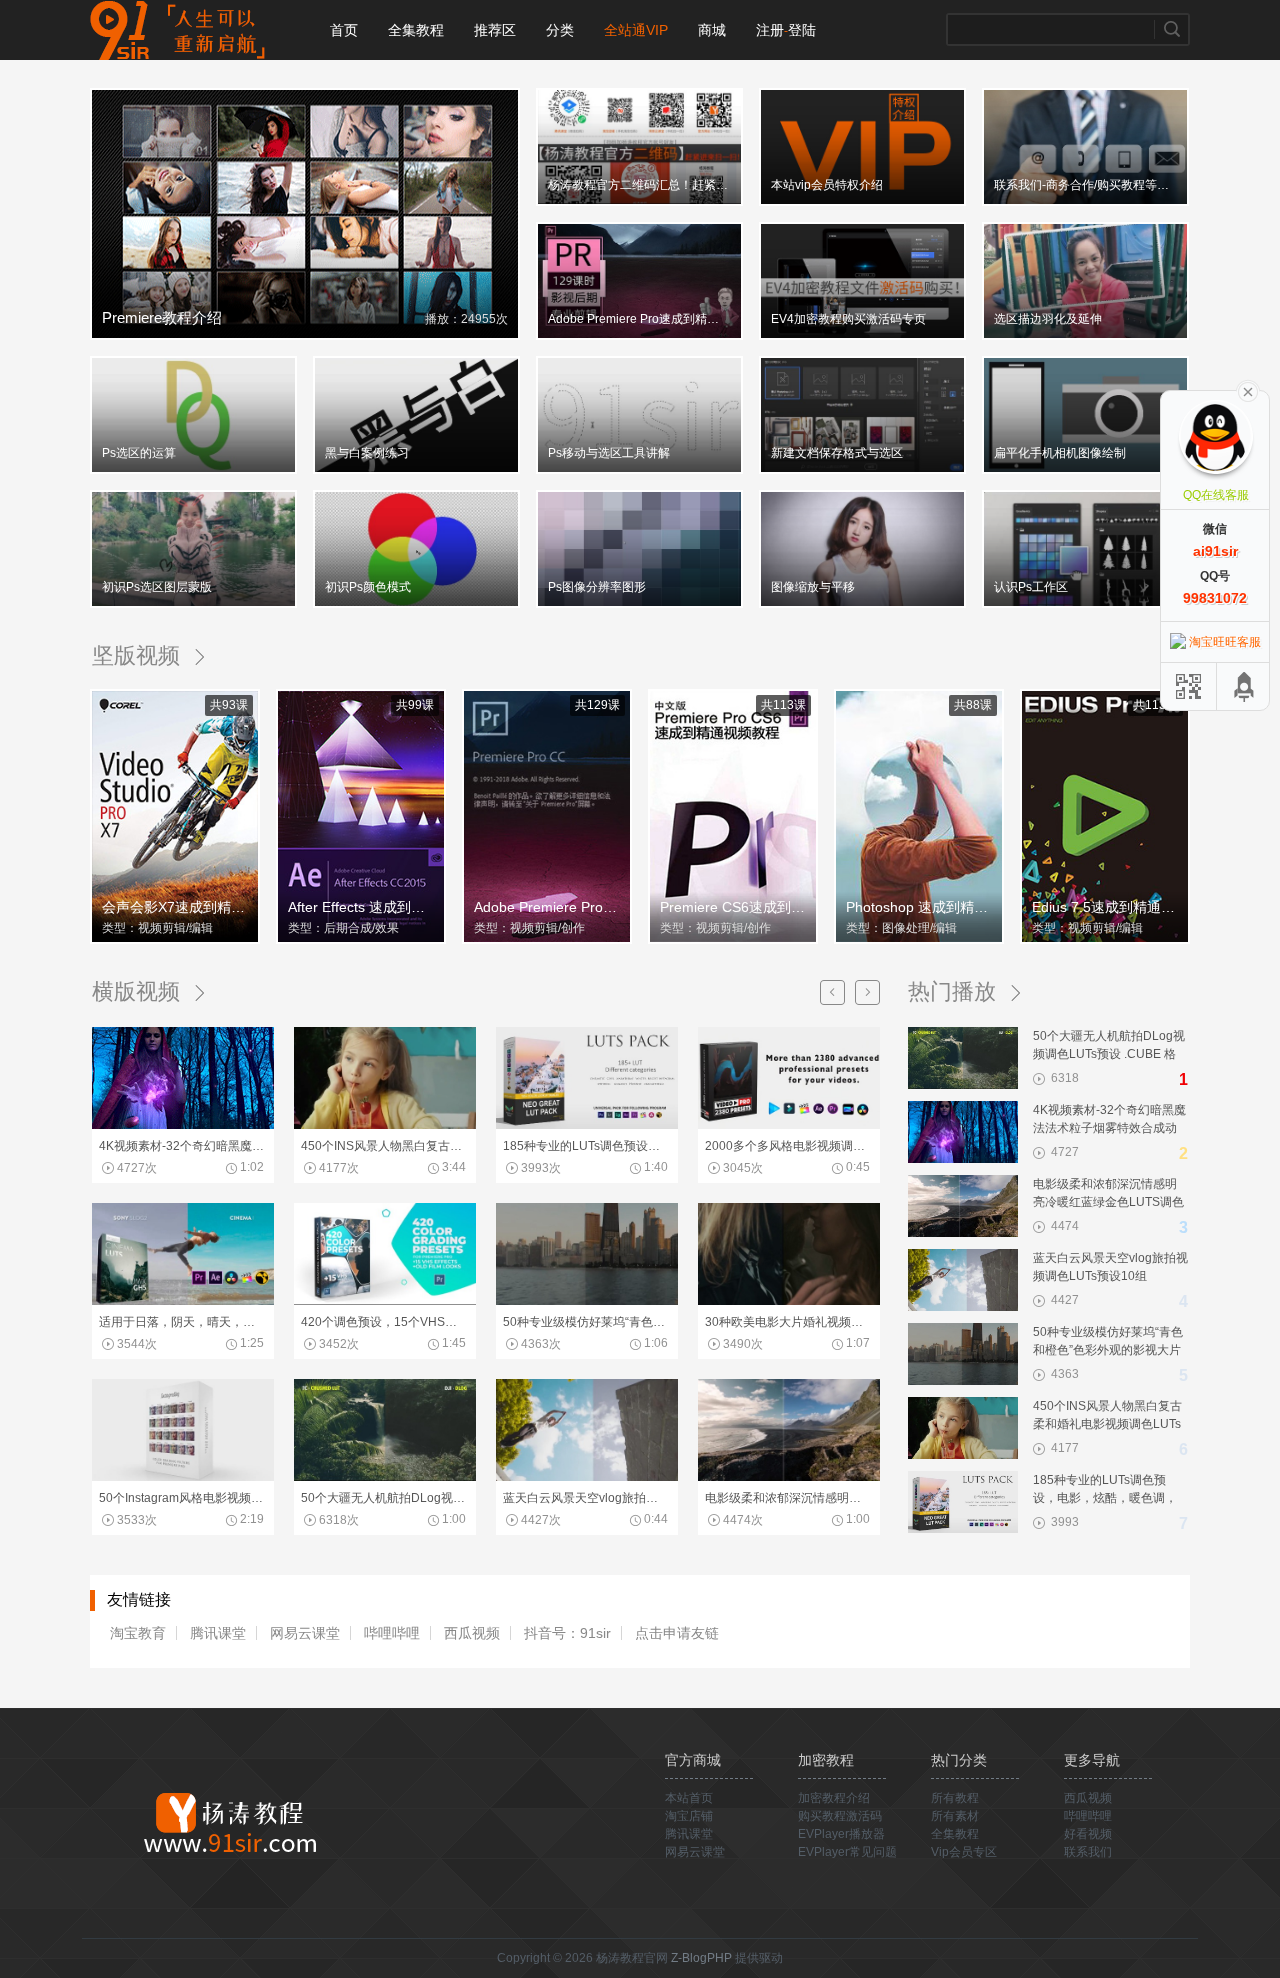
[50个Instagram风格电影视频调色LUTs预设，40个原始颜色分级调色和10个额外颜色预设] (183, 1477)
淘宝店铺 (689, 1816)
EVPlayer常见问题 (847, 1852)
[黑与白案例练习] (416, 470)
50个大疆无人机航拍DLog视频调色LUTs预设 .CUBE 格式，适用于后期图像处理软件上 (383, 1498)
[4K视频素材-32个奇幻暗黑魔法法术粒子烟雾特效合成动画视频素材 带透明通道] (183, 1125)
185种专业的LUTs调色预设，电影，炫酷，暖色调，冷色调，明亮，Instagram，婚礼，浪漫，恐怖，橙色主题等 (585, 1146)
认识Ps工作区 (1031, 587)
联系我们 (1088, 1852)
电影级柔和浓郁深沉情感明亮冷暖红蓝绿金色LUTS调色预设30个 (787, 1498)
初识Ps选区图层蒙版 (157, 587)
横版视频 (136, 991)
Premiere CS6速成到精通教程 (735, 907)
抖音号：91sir (567, 1633)
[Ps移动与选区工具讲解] (639, 470)
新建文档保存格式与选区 (837, 453)
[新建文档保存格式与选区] (862, 470)
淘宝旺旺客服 (1225, 642)
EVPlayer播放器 (841, 1834)
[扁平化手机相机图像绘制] (1085, 470)
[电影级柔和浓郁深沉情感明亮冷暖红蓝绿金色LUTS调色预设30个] (789, 1477)
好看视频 (1088, 1834)
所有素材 (955, 1816)
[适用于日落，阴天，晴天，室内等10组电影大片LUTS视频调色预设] (183, 1301)
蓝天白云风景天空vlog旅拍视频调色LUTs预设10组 (585, 1498)
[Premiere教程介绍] (305, 336)
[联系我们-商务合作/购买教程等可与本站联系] (1085, 202)
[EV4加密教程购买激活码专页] (862, 336)
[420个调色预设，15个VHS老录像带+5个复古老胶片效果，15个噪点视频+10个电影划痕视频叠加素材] (385, 1301)
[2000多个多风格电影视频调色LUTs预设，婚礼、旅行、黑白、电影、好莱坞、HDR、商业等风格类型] (789, 1125)
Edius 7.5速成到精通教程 (1107, 907)
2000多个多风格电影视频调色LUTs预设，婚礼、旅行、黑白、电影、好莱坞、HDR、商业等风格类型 (787, 1146)
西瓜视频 (472, 1633)
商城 (712, 30)
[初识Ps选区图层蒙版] (193, 604)
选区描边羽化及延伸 (1048, 319)
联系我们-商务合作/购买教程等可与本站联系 (1084, 185)
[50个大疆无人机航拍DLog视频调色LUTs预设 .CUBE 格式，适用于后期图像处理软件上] (385, 1477)
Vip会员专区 (964, 1852)
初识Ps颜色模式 (368, 587)
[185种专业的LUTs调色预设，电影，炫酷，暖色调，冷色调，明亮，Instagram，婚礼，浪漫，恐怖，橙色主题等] (587, 1125)
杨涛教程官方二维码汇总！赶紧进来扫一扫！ (638, 185)
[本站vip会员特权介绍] (862, 202)
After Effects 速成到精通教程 (363, 907)
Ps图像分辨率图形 (597, 587)
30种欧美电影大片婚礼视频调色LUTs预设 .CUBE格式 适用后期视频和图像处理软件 (787, 1322)
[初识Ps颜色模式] (416, 604)
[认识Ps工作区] (1085, 604)
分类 (560, 30)
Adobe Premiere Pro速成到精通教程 (638, 319)
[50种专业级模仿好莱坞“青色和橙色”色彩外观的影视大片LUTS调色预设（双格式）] (587, 1301)
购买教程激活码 (840, 1816)
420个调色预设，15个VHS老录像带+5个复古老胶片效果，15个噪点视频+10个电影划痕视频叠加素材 (383, 1322)
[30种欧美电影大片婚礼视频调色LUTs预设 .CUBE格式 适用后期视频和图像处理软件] (789, 1301)
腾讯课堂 (218, 1633)
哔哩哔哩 (392, 1633)
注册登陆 (786, 30)
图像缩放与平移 (813, 587)
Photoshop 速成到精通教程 (921, 907)
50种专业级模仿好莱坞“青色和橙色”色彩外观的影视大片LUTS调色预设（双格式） (585, 1322)
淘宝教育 (138, 1633)
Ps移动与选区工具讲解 (609, 453)
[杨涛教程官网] (229, 1820)
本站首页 (689, 1798)
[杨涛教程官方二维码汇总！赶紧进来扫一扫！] (639, 202)
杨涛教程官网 (185, 30)
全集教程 (416, 30)
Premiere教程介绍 (162, 317)
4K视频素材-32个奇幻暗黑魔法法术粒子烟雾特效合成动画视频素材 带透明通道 (181, 1146)
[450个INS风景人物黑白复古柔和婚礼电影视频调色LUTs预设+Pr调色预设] (385, 1125)
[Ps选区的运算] (193, 470)
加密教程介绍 (834, 1798)
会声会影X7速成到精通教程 (177, 907)
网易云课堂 (305, 1633)
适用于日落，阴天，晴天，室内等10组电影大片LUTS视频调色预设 (181, 1322)
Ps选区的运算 (139, 453)
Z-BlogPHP (701, 1958)
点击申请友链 (677, 1633)
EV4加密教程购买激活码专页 (848, 319)
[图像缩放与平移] (862, 604)
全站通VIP (636, 30)
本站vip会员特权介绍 (827, 185)
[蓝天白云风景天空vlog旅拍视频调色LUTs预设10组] (587, 1477)
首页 (344, 30)
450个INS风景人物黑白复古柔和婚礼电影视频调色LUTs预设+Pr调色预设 (383, 1146)
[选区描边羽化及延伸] (1085, 336)
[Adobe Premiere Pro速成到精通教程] (639, 336)
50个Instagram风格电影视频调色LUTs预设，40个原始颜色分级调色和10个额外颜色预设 (181, 1498)
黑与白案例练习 (367, 453)
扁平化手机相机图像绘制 (1060, 453)
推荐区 (495, 30)
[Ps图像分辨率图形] (639, 604)
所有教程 (955, 1798)
